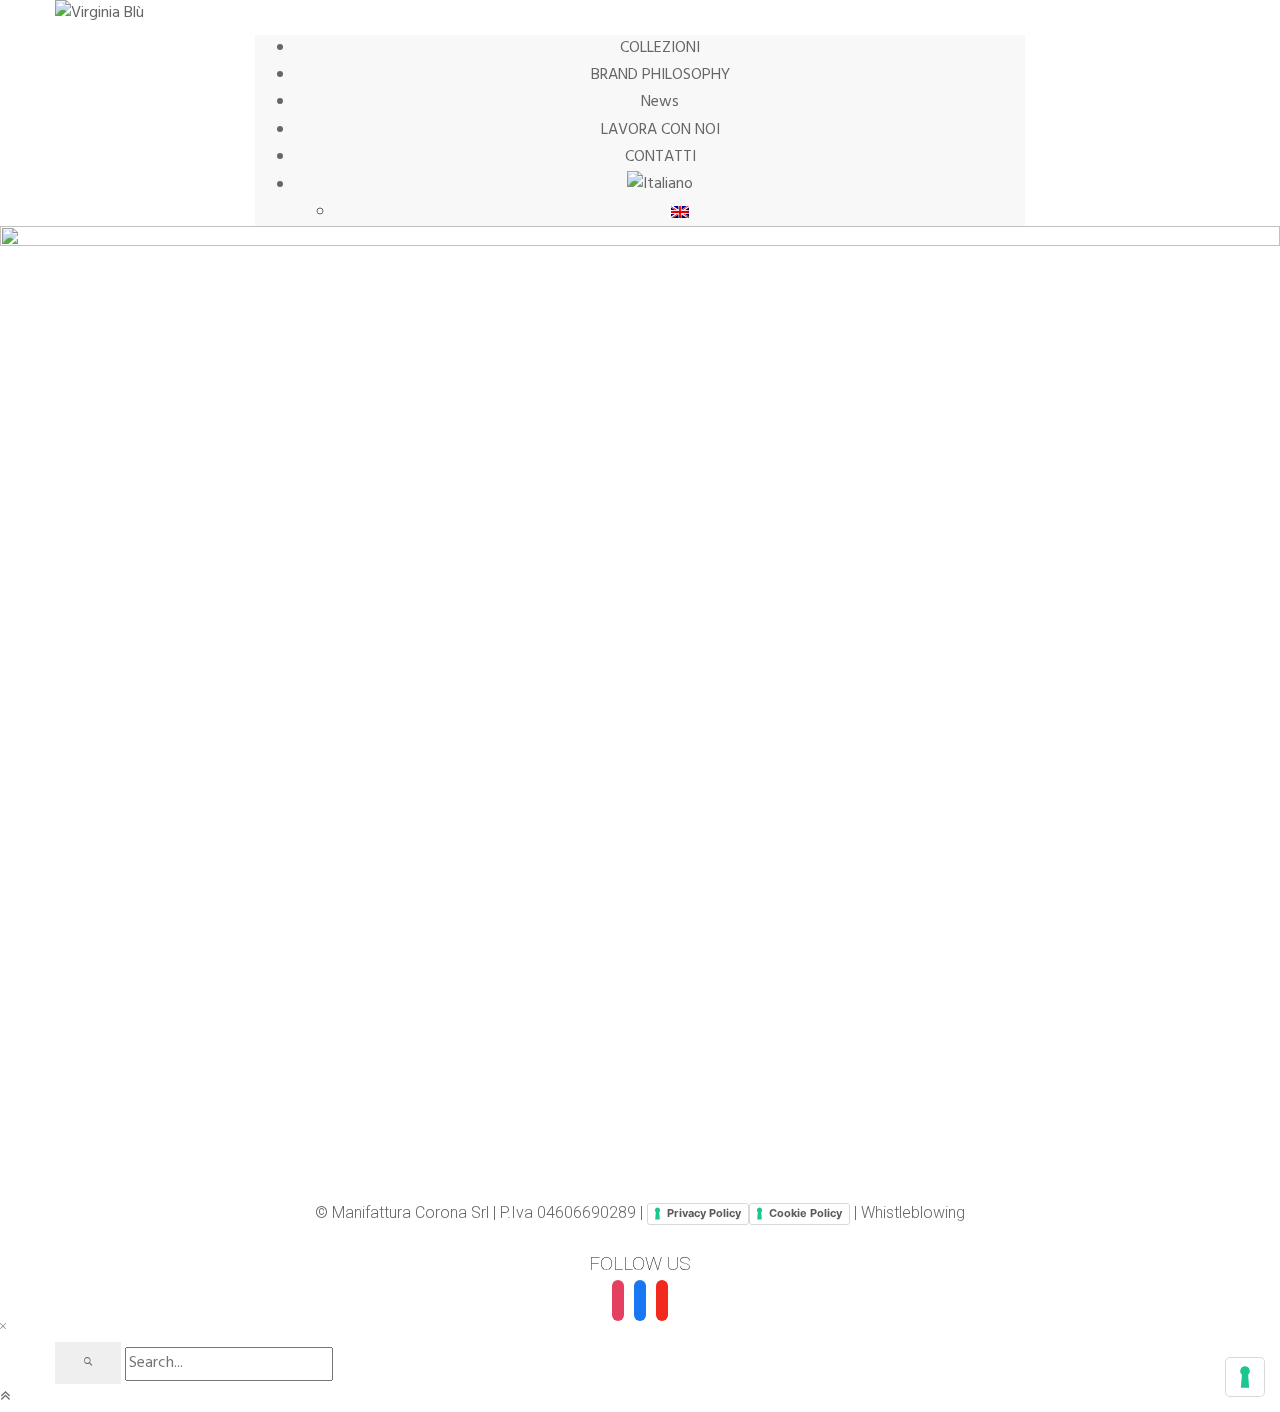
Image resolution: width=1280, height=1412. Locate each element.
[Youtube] (662, 1301)
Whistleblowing (913, 1212)
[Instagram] (618, 1301)
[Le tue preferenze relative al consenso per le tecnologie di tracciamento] (1245, 1377)
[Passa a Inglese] (680, 212)
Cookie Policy (805, 1213)
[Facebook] (640, 1301)
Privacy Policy (704, 1213)
